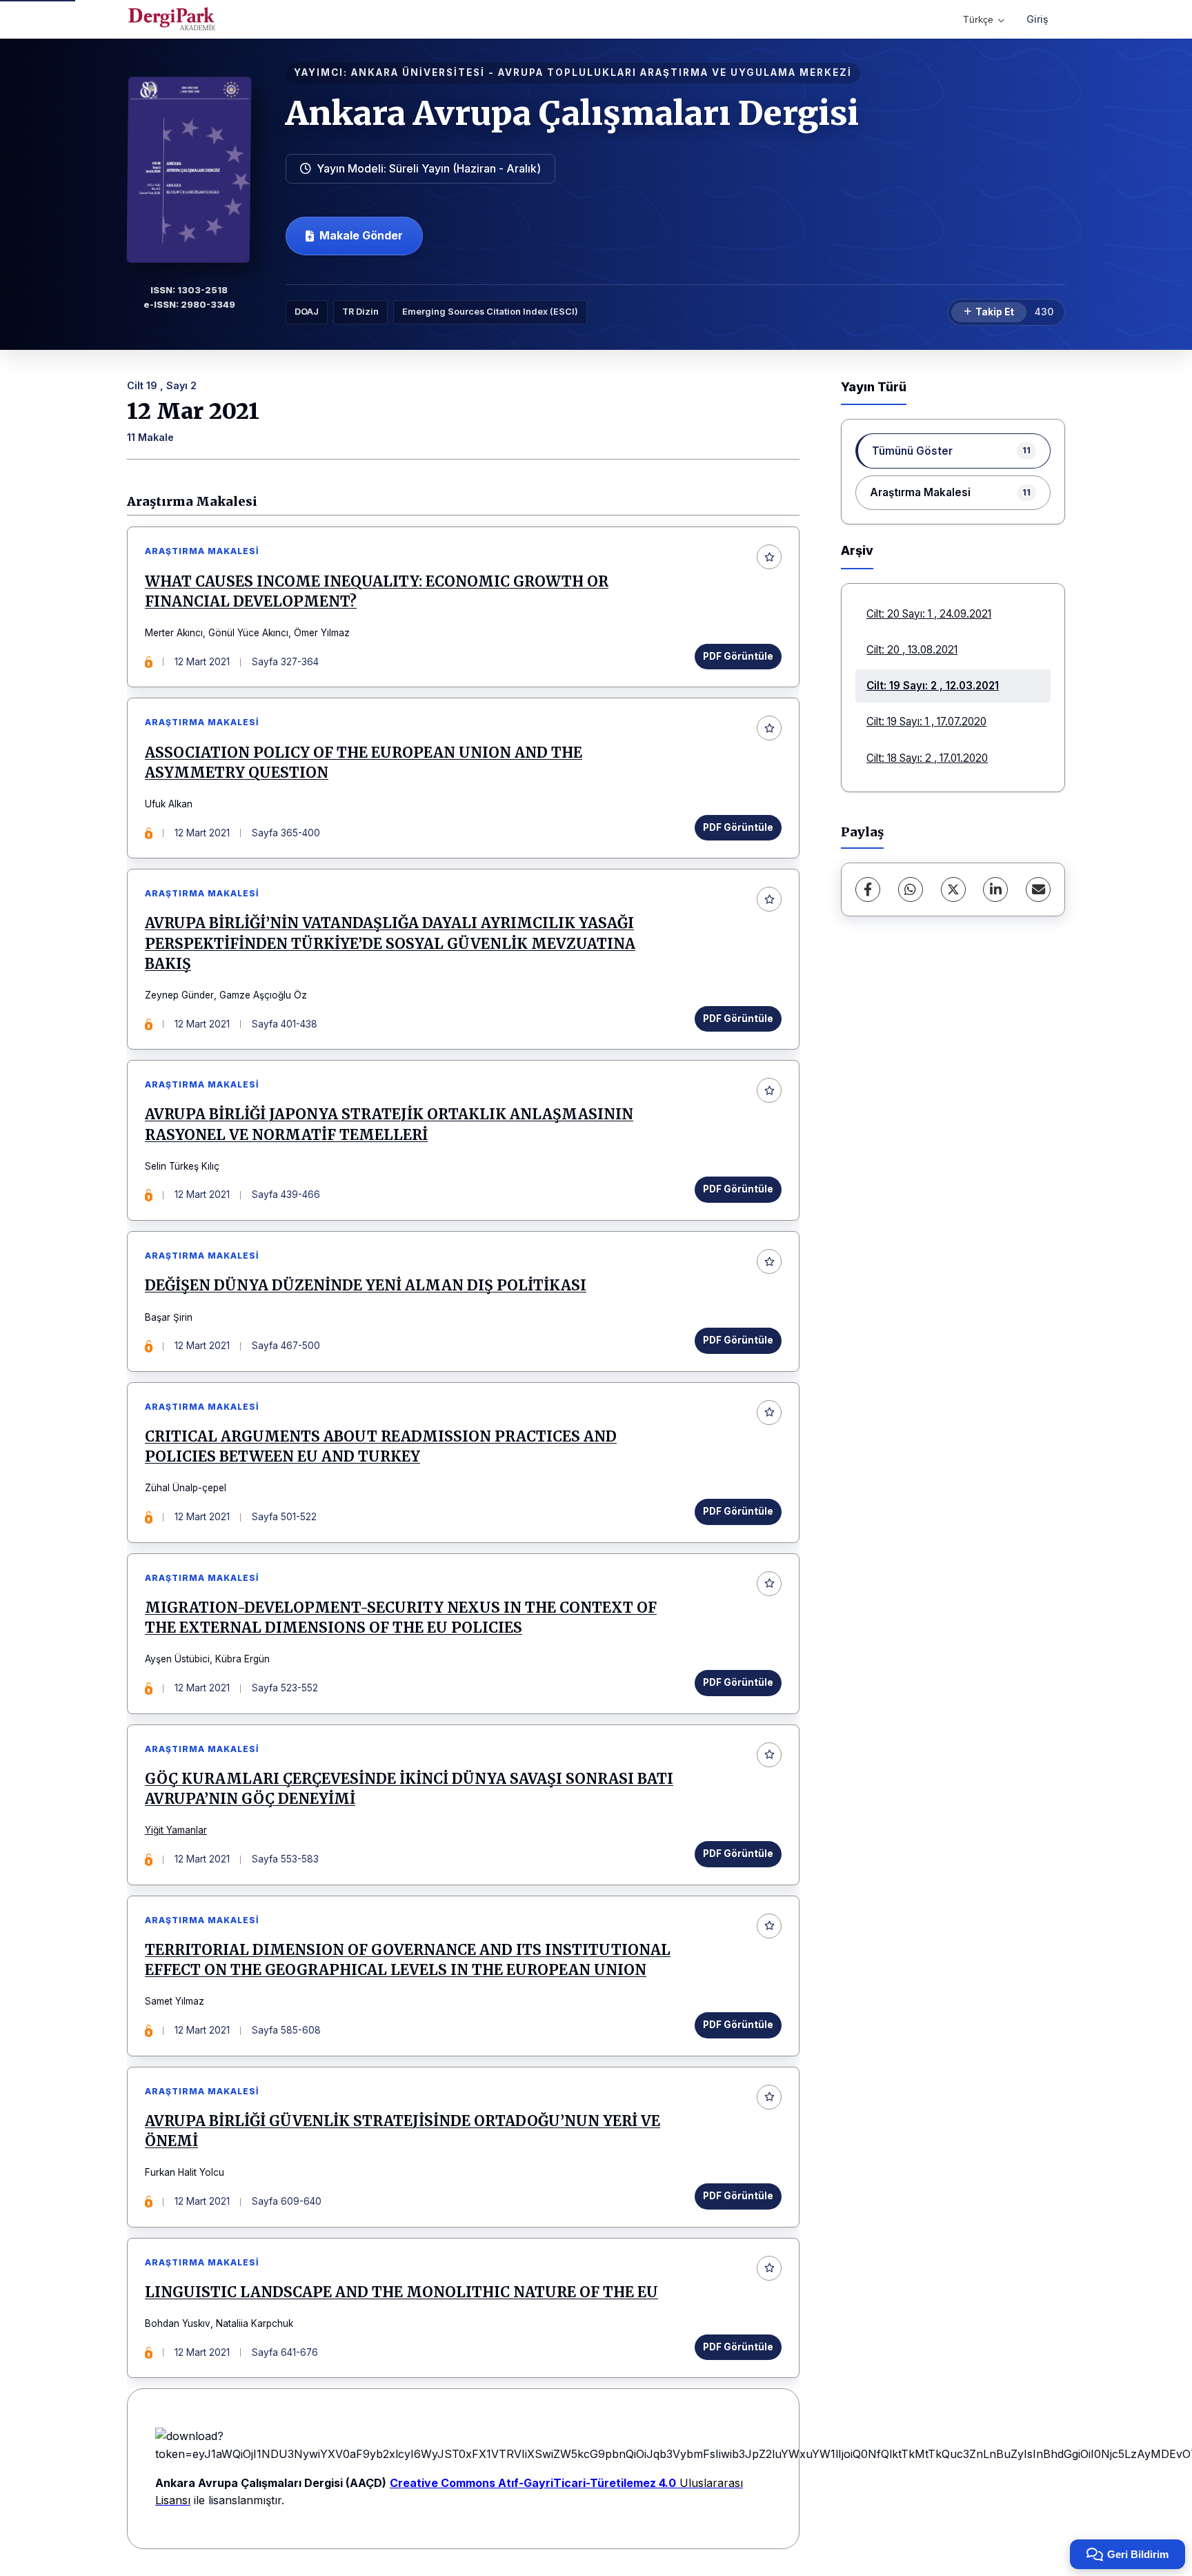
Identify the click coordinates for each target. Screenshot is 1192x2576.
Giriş (1037, 19)
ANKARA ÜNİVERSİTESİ (418, 72)
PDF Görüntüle (738, 656)
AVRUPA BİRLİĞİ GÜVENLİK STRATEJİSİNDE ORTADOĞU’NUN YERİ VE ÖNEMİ (403, 2131)
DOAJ (307, 312)
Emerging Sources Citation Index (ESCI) (490, 312)
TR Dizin (360, 312)
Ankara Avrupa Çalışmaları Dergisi (572, 113)
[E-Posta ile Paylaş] (1038, 889)
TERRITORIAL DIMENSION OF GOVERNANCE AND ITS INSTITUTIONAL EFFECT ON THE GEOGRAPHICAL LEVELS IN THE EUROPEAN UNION (408, 1960)
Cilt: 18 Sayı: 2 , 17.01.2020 (927, 758)
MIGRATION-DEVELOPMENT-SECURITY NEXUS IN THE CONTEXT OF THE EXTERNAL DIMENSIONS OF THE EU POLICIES (401, 1618)
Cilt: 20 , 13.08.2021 (912, 650)
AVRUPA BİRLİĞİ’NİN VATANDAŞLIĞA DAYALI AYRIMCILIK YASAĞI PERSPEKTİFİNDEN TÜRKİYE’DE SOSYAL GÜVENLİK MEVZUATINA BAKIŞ (390, 943)
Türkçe (978, 19)
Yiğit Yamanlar (176, 1830)
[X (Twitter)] (953, 889)
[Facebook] (868, 889)
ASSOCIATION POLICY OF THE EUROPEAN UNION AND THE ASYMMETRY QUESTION (364, 763)
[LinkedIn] (995, 889)
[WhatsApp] (911, 889)
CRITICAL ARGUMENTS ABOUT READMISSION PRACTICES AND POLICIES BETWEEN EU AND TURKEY (381, 1447)
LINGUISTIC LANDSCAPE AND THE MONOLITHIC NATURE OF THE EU (401, 2292)
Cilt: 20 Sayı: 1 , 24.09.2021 (929, 614)
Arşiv (857, 550)
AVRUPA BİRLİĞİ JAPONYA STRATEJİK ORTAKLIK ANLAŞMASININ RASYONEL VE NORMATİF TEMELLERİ (389, 1124)
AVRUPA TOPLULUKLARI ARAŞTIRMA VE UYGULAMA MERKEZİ (675, 72)
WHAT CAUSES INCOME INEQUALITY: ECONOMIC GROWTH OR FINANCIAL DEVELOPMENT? (377, 592)
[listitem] (953, 451)
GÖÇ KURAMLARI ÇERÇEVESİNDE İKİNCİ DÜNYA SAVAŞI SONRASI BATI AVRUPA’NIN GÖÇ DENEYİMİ (409, 1789)
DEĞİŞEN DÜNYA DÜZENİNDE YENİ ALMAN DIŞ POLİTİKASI (366, 1286)
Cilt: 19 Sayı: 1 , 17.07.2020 (926, 721)
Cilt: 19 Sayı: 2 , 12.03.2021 (933, 686)
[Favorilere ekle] (769, 557)
